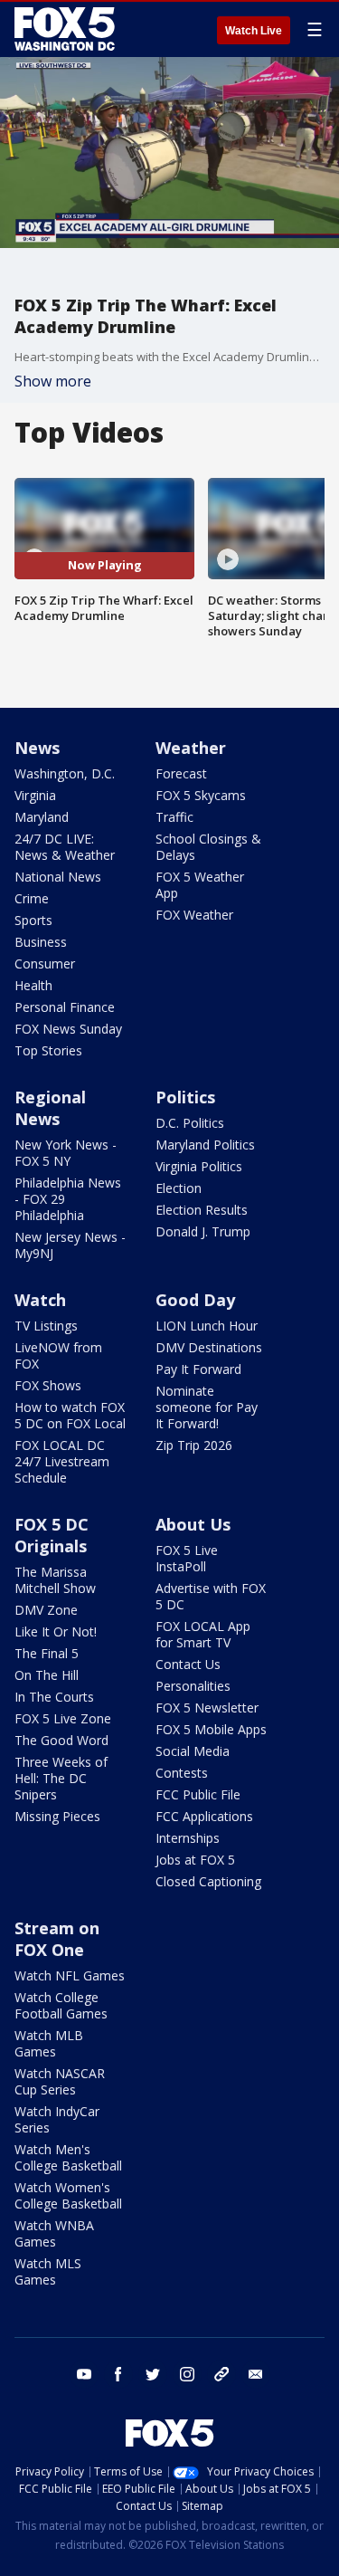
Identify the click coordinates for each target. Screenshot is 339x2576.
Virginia (35, 795)
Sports (33, 920)
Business (41, 942)
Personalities (193, 1686)
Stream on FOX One (57, 1939)
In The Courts (54, 1697)
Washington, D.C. (65, 773)
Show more (53, 381)
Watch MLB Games (49, 2043)
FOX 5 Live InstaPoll (187, 1558)
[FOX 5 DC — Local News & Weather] (67, 29)
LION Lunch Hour (207, 1326)
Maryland (42, 817)
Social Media (193, 1751)
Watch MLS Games (48, 2271)
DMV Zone (46, 1610)
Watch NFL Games (70, 1975)
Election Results (202, 1210)
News (37, 748)
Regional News (50, 1108)
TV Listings (46, 1326)
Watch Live (254, 31)
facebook (118, 2374)
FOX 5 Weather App (200, 885)
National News (58, 877)
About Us (193, 1524)
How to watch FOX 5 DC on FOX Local (70, 1415)
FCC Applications (204, 1816)
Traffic (174, 817)
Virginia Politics (199, 1166)
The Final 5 (47, 1653)
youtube (84, 2374)
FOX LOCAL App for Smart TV (203, 1634)
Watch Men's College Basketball (68, 2157)
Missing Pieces (57, 1816)
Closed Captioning (208, 1881)
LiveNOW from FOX (58, 1355)
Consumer (45, 964)
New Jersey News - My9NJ (70, 1245)
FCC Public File (198, 1794)
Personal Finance (65, 1007)
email (256, 2374)
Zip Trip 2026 (194, 1445)
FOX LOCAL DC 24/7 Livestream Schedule (62, 1461)
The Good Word (61, 1740)
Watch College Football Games (61, 2005)
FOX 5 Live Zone (63, 1718)
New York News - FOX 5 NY (66, 1153)
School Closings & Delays (208, 847)
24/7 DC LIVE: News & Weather (65, 847)
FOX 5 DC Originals (52, 1535)
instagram (187, 2374)
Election (179, 1188)
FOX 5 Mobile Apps (211, 1729)
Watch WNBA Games (54, 2233)
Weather (191, 748)
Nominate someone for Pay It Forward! (207, 1407)
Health (33, 985)
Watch (40, 1300)
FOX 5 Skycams (201, 795)
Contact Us (188, 1664)
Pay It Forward (198, 1369)
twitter (153, 2374)
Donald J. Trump (203, 1231)
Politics (185, 1097)
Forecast (181, 773)
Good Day (195, 1300)
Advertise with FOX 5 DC (211, 1596)
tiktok (221, 2374)
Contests (182, 1773)
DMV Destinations (209, 1347)
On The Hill (47, 1675)
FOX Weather (194, 915)
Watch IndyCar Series (57, 2119)
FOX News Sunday (68, 1029)
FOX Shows (48, 1385)
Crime (32, 898)
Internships (188, 1838)
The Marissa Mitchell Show (55, 1580)
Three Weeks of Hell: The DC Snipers (61, 1778)
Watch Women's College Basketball (68, 2195)
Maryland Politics (205, 1145)
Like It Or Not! (56, 1631)
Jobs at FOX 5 (195, 1860)
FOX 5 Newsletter (207, 1708)
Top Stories (48, 1050)
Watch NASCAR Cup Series (60, 2081)
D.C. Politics (190, 1123)
